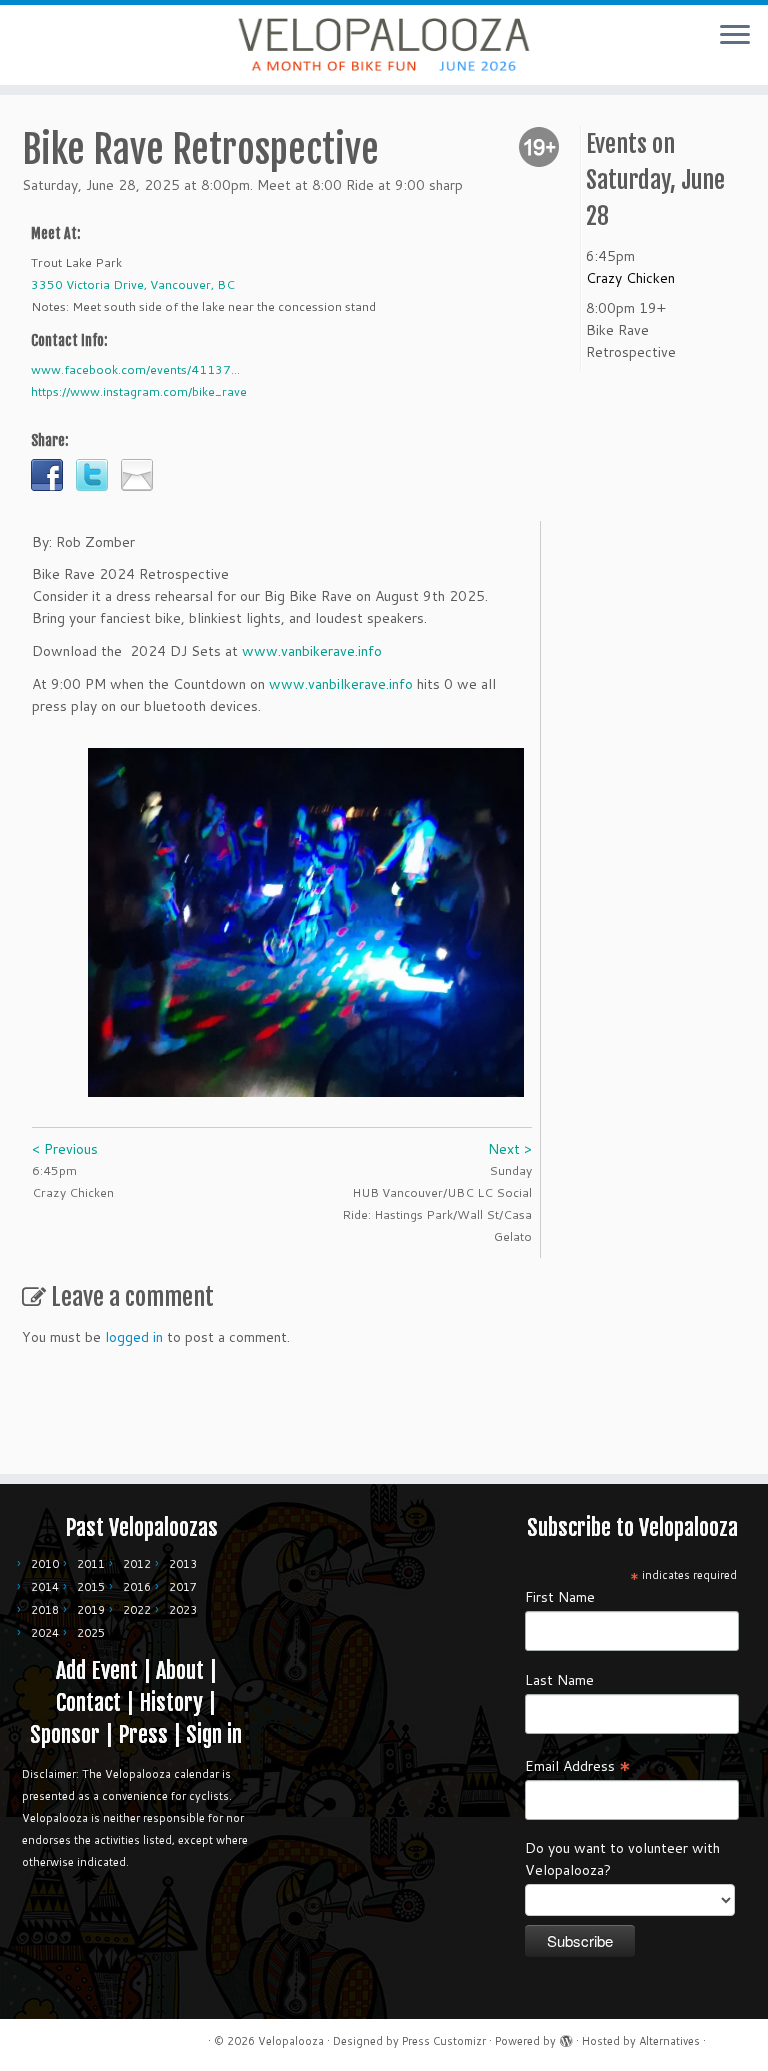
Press (143, 1734)
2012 (137, 1564)
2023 (183, 1610)
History (171, 1702)
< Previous (65, 1149)
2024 (45, 1633)
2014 (45, 1587)
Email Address (578, 1765)
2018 (45, 1610)
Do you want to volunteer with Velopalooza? (622, 1859)
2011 (91, 1564)
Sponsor (65, 1734)
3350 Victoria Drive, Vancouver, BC (133, 284)
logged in (134, 1337)
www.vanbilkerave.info (341, 684)
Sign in (214, 1734)
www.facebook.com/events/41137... (135, 369)
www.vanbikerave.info (312, 651)
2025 (91, 1633)
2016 (137, 1587)
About (180, 1670)
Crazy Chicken (630, 278)
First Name (560, 1597)
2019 (91, 1610)
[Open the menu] (735, 36)
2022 (137, 1610)
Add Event (97, 1670)
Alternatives (669, 2041)
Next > (510, 1149)
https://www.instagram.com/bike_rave (139, 391)
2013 (183, 1564)
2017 (183, 1587)
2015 (91, 1587)
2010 (45, 1564)
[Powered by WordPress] (566, 2037)
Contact (88, 1702)
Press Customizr (444, 2041)
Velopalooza (291, 2041)
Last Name (559, 1680)
